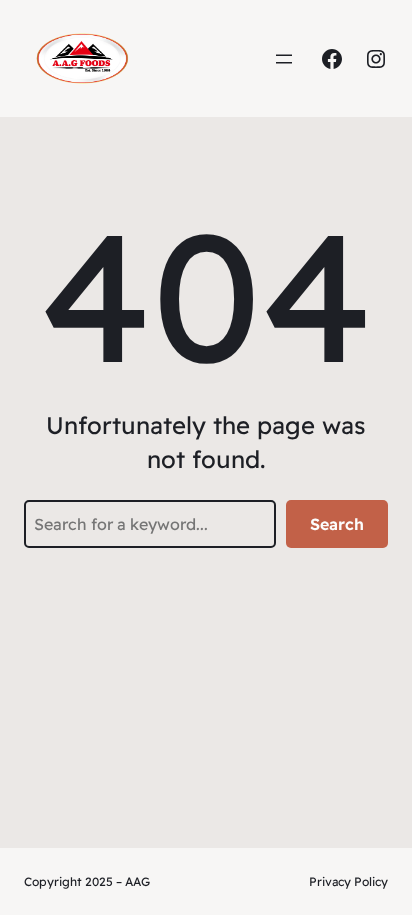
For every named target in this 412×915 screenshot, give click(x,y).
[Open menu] (284, 59)
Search (337, 524)
